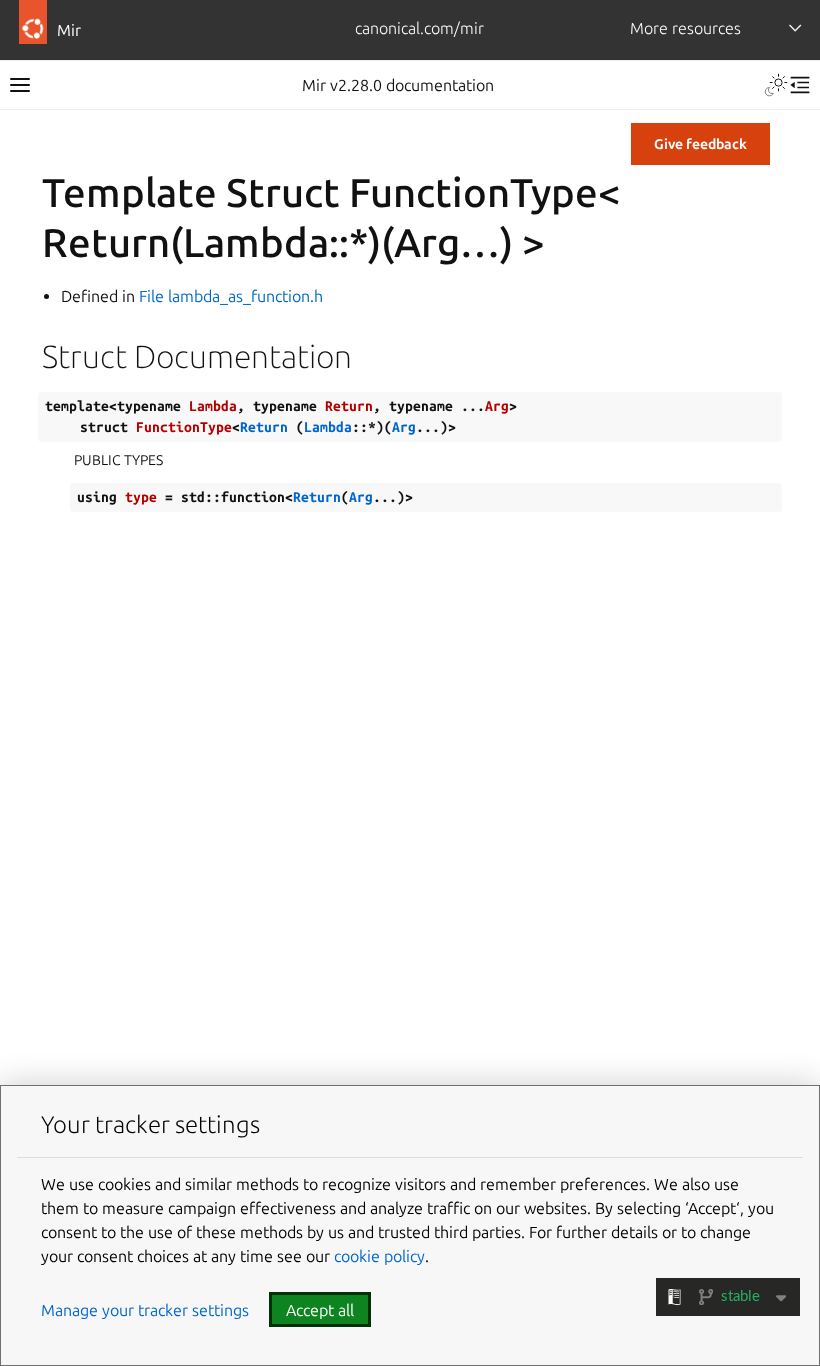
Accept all (320, 1310)
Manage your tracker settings (145, 1310)
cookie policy (379, 1256)
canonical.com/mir (419, 28)
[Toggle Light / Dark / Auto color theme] (776, 85)
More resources (685, 28)
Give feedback (700, 144)
